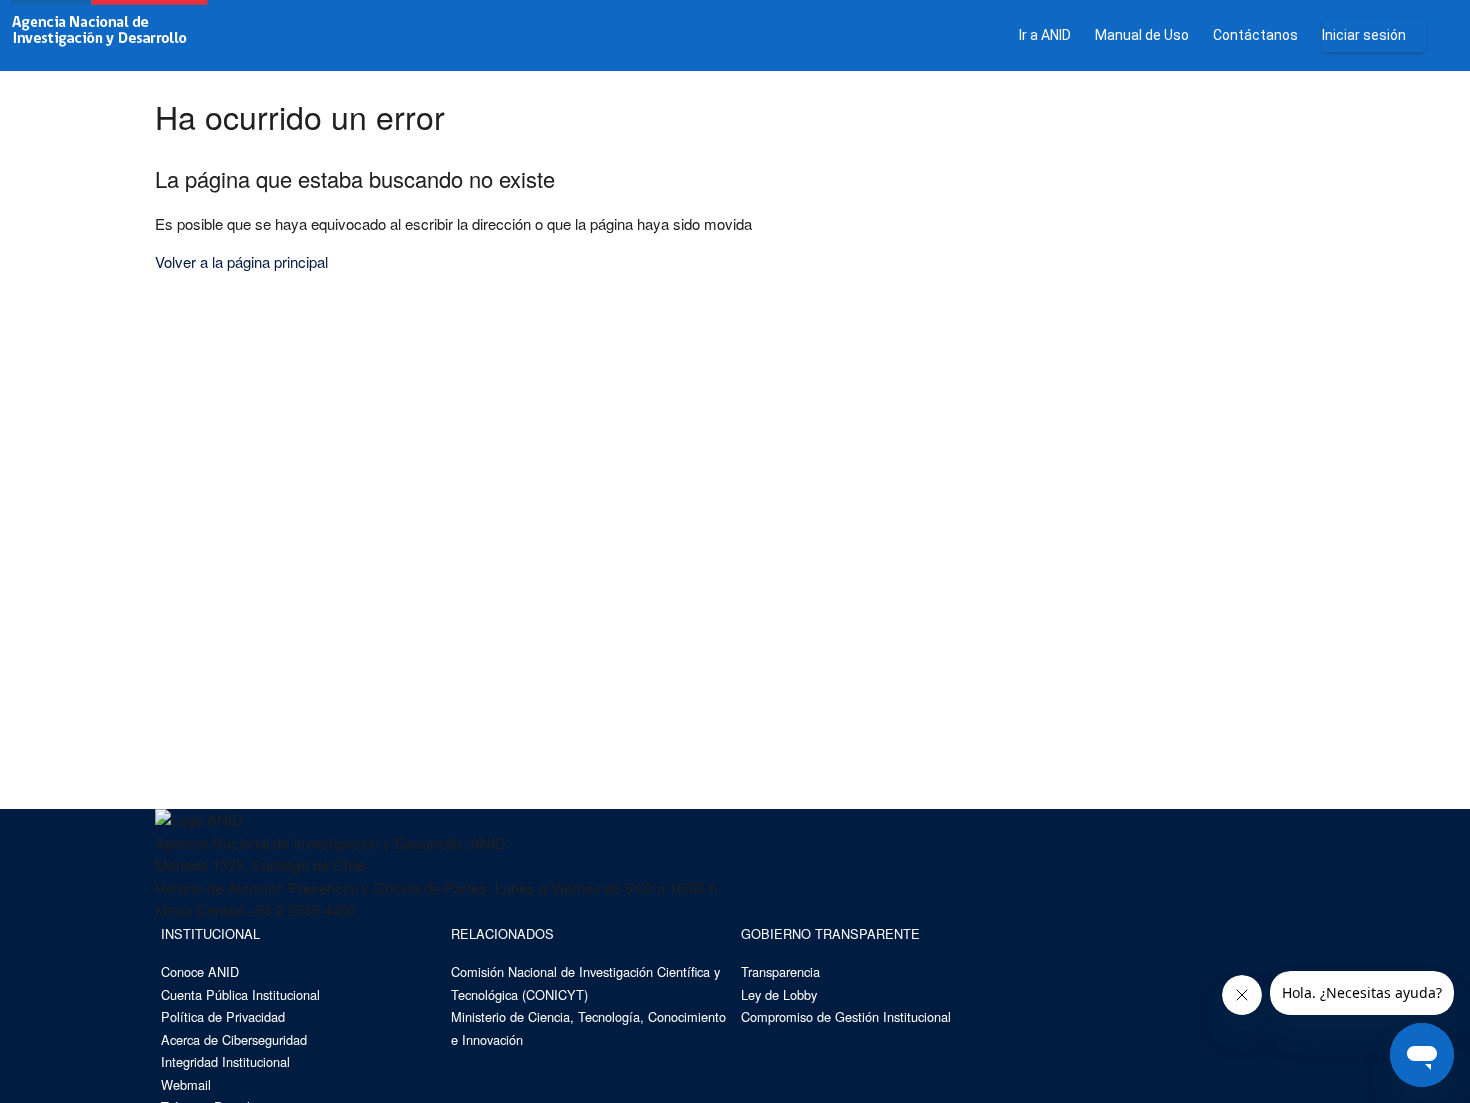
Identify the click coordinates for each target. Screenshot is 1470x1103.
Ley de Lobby (779, 994)
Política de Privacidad (223, 1016)
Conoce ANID (200, 971)
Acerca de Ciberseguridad (234, 1039)
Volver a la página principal (241, 261)
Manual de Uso (1142, 35)
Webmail (186, 1084)
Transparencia (780, 971)
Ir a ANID (1045, 35)
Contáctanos (1255, 35)
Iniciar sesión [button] (1364, 35)
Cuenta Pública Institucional (240, 994)
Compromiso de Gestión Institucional (846, 1016)
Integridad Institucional (225, 1061)
